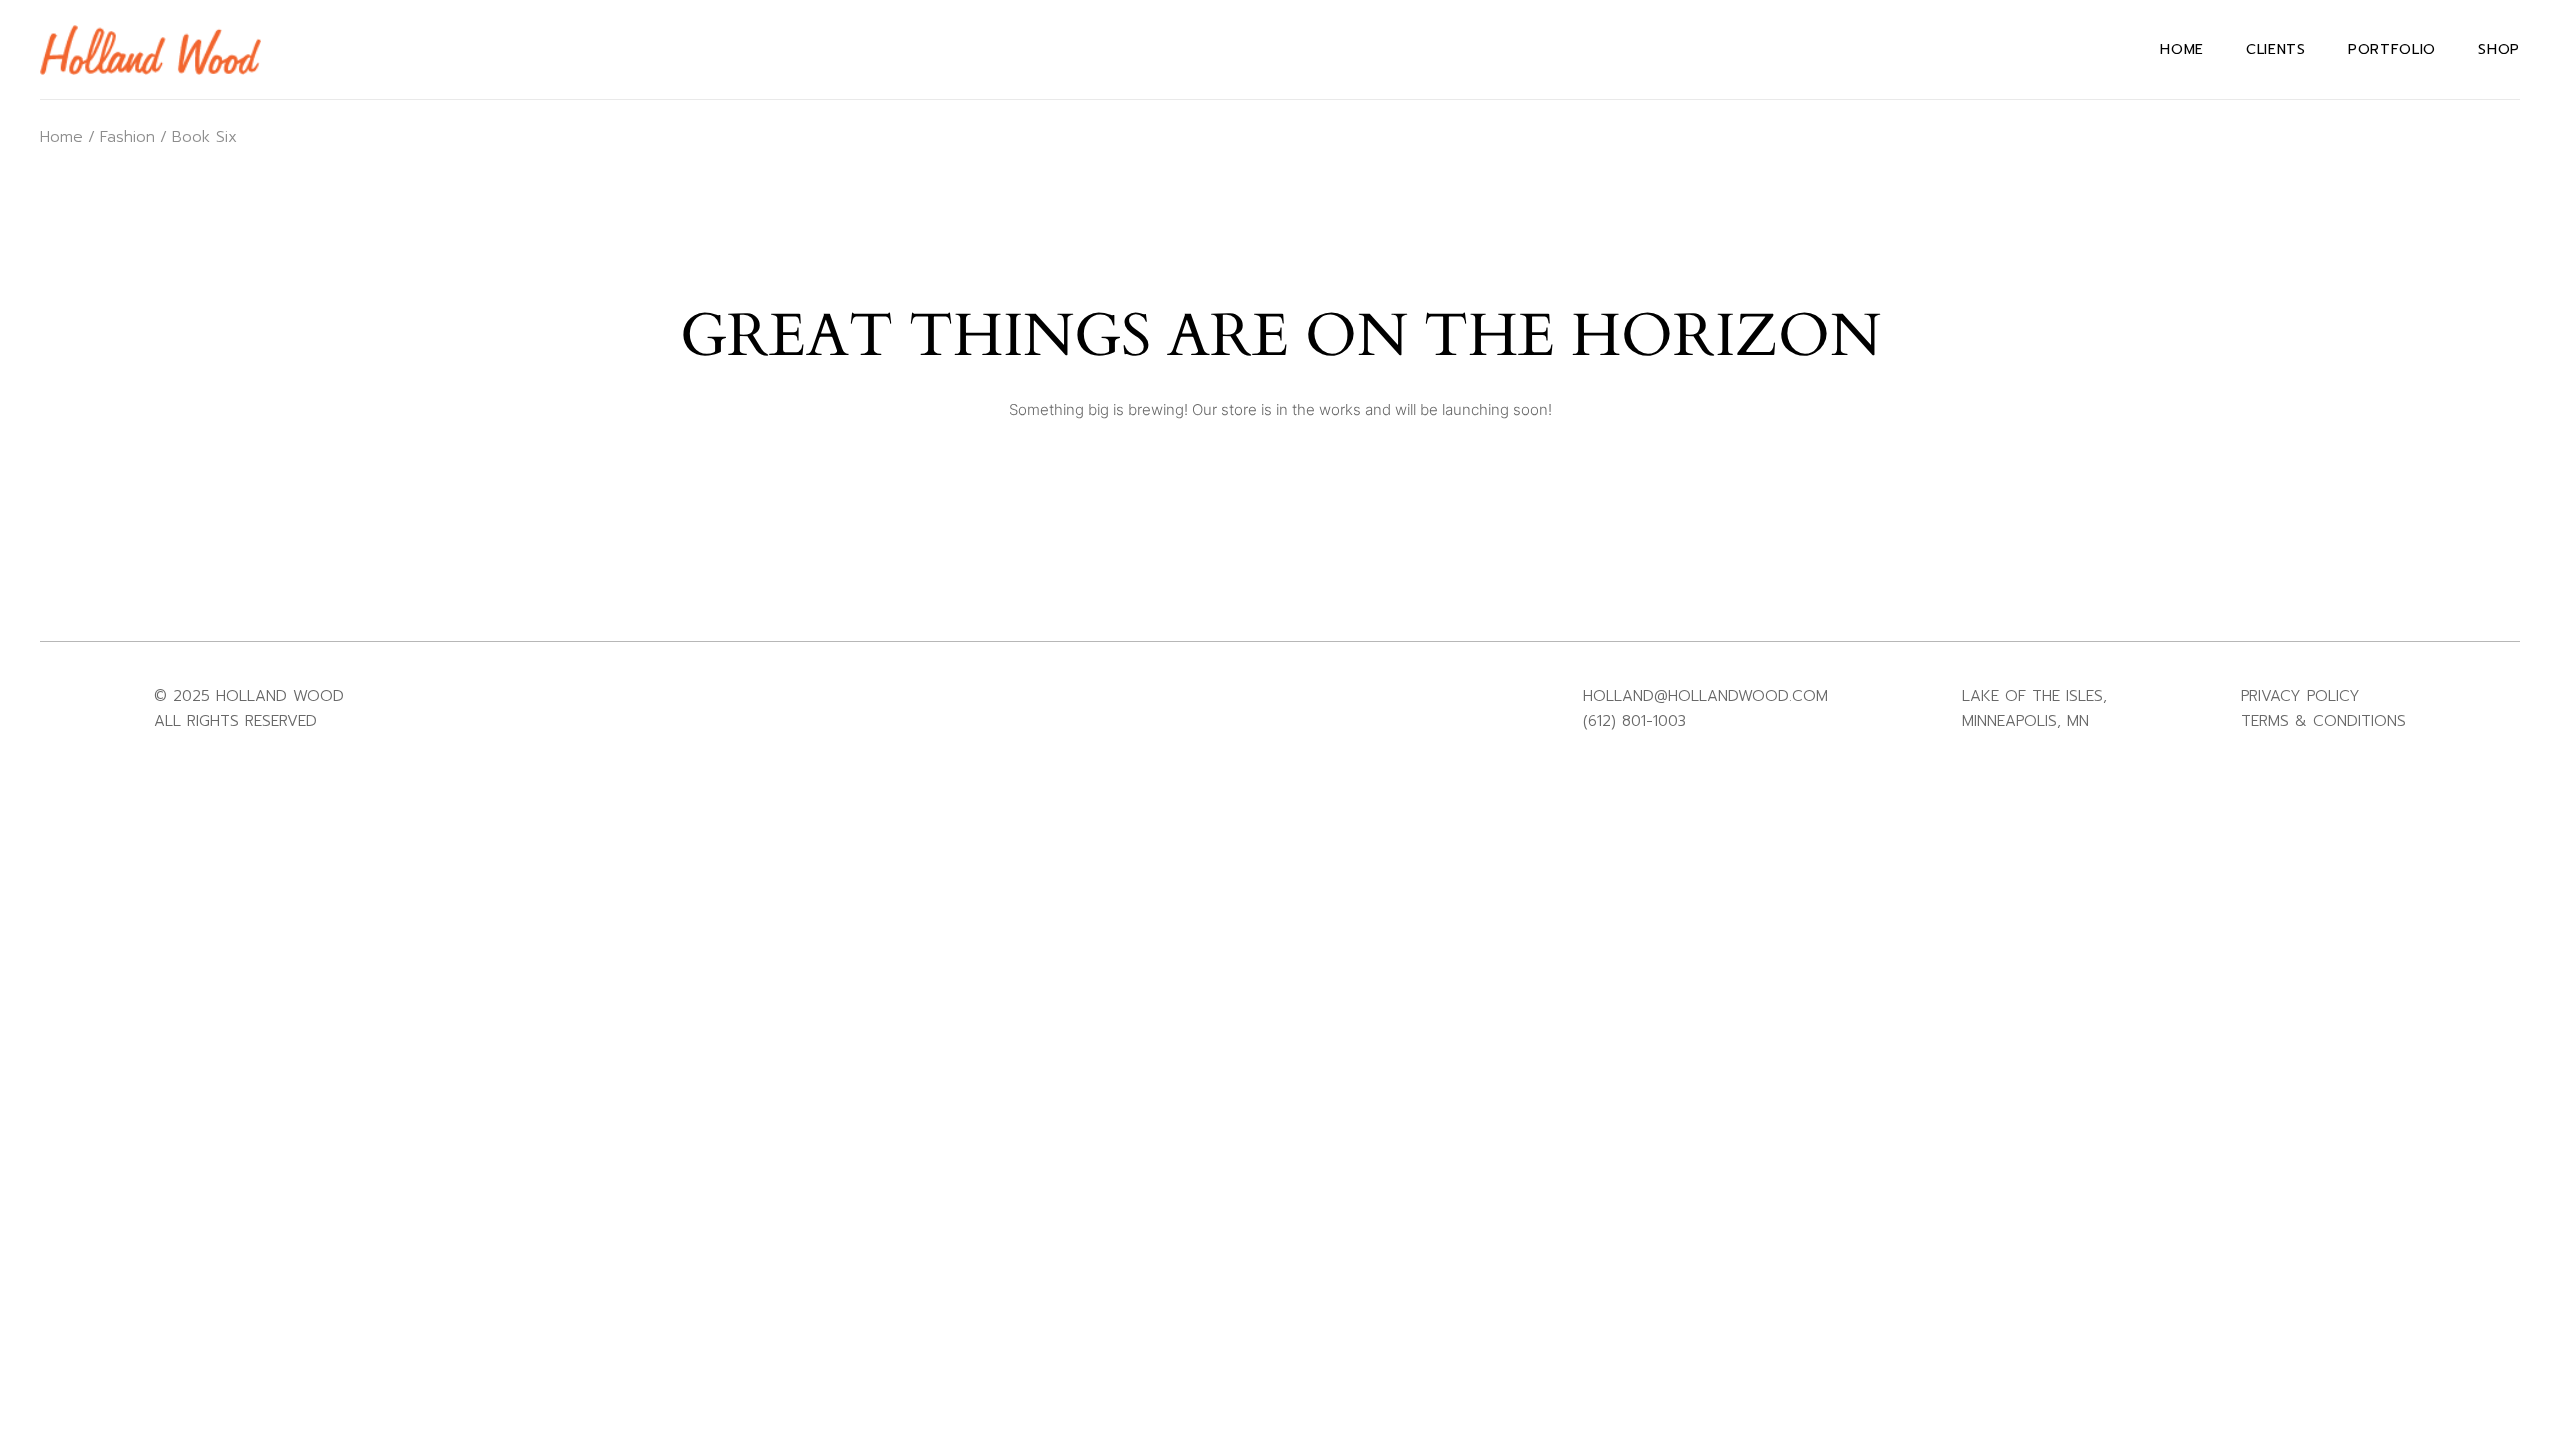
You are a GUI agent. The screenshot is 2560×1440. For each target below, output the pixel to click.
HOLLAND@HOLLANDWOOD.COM (1705, 696)
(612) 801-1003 (1634, 721)
